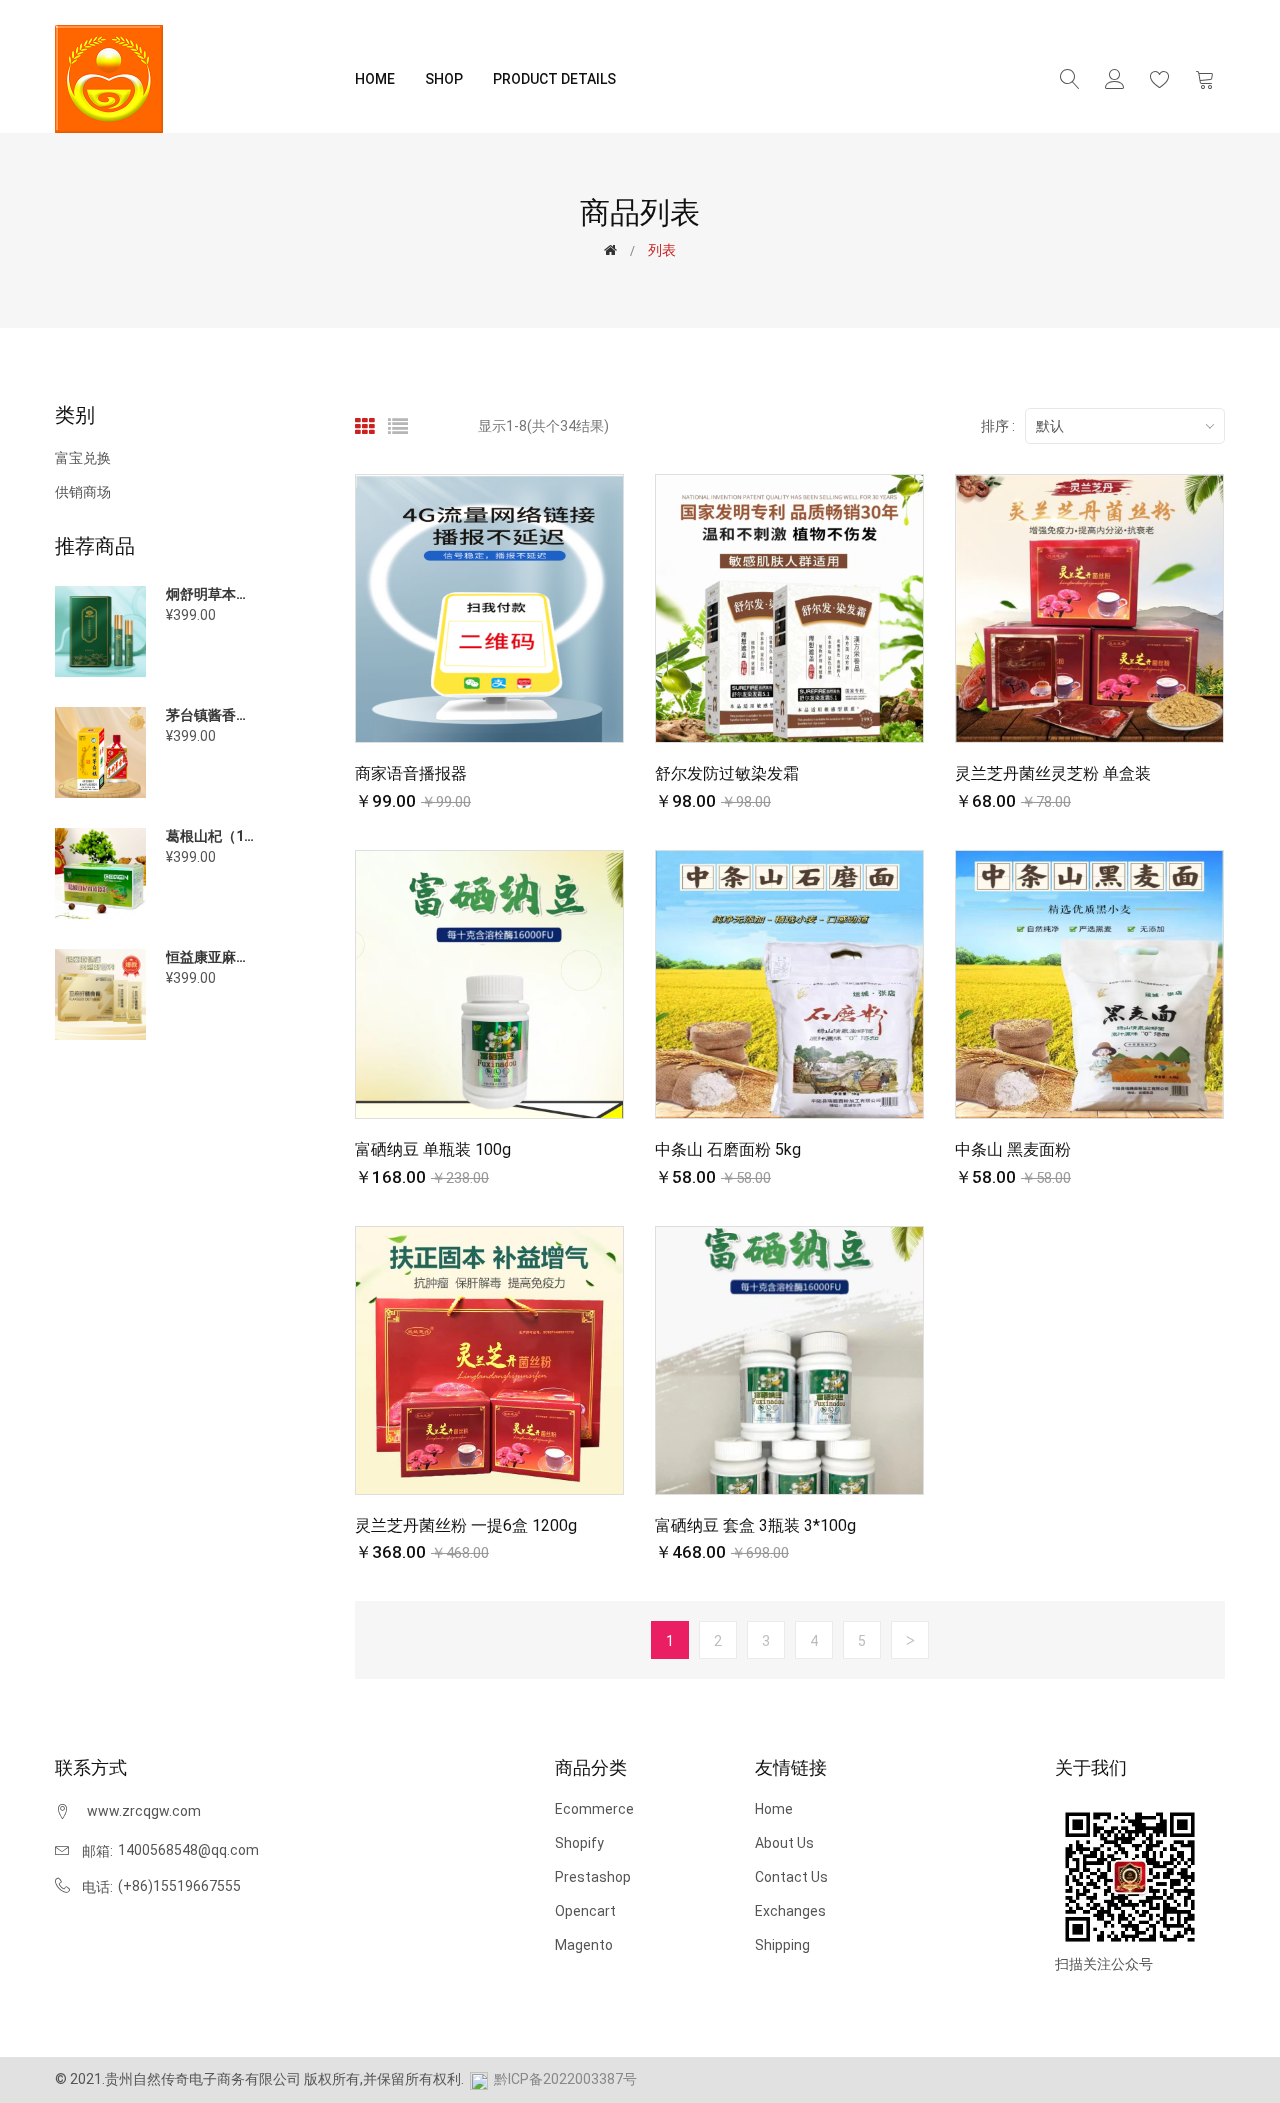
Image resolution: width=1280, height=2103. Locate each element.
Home (375, 79)
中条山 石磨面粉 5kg (728, 1149)
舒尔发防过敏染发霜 (727, 773)
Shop (444, 79)
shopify (579, 1843)
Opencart (585, 1911)
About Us (784, 1843)
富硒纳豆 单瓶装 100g (433, 1149)
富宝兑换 (83, 458)
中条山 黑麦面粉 (1013, 1149)
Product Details (554, 79)
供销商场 (83, 491)
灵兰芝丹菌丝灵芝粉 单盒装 (1053, 773)
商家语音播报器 (411, 773)
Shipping (782, 1945)
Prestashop (593, 1877)
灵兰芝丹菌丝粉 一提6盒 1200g (466, 1525)
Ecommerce (594, 1809)
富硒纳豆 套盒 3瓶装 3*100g (755, 1525)
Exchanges (790, 1911)
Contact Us (791, 1877)
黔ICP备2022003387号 (565, 2079)
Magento (584, 1945)
